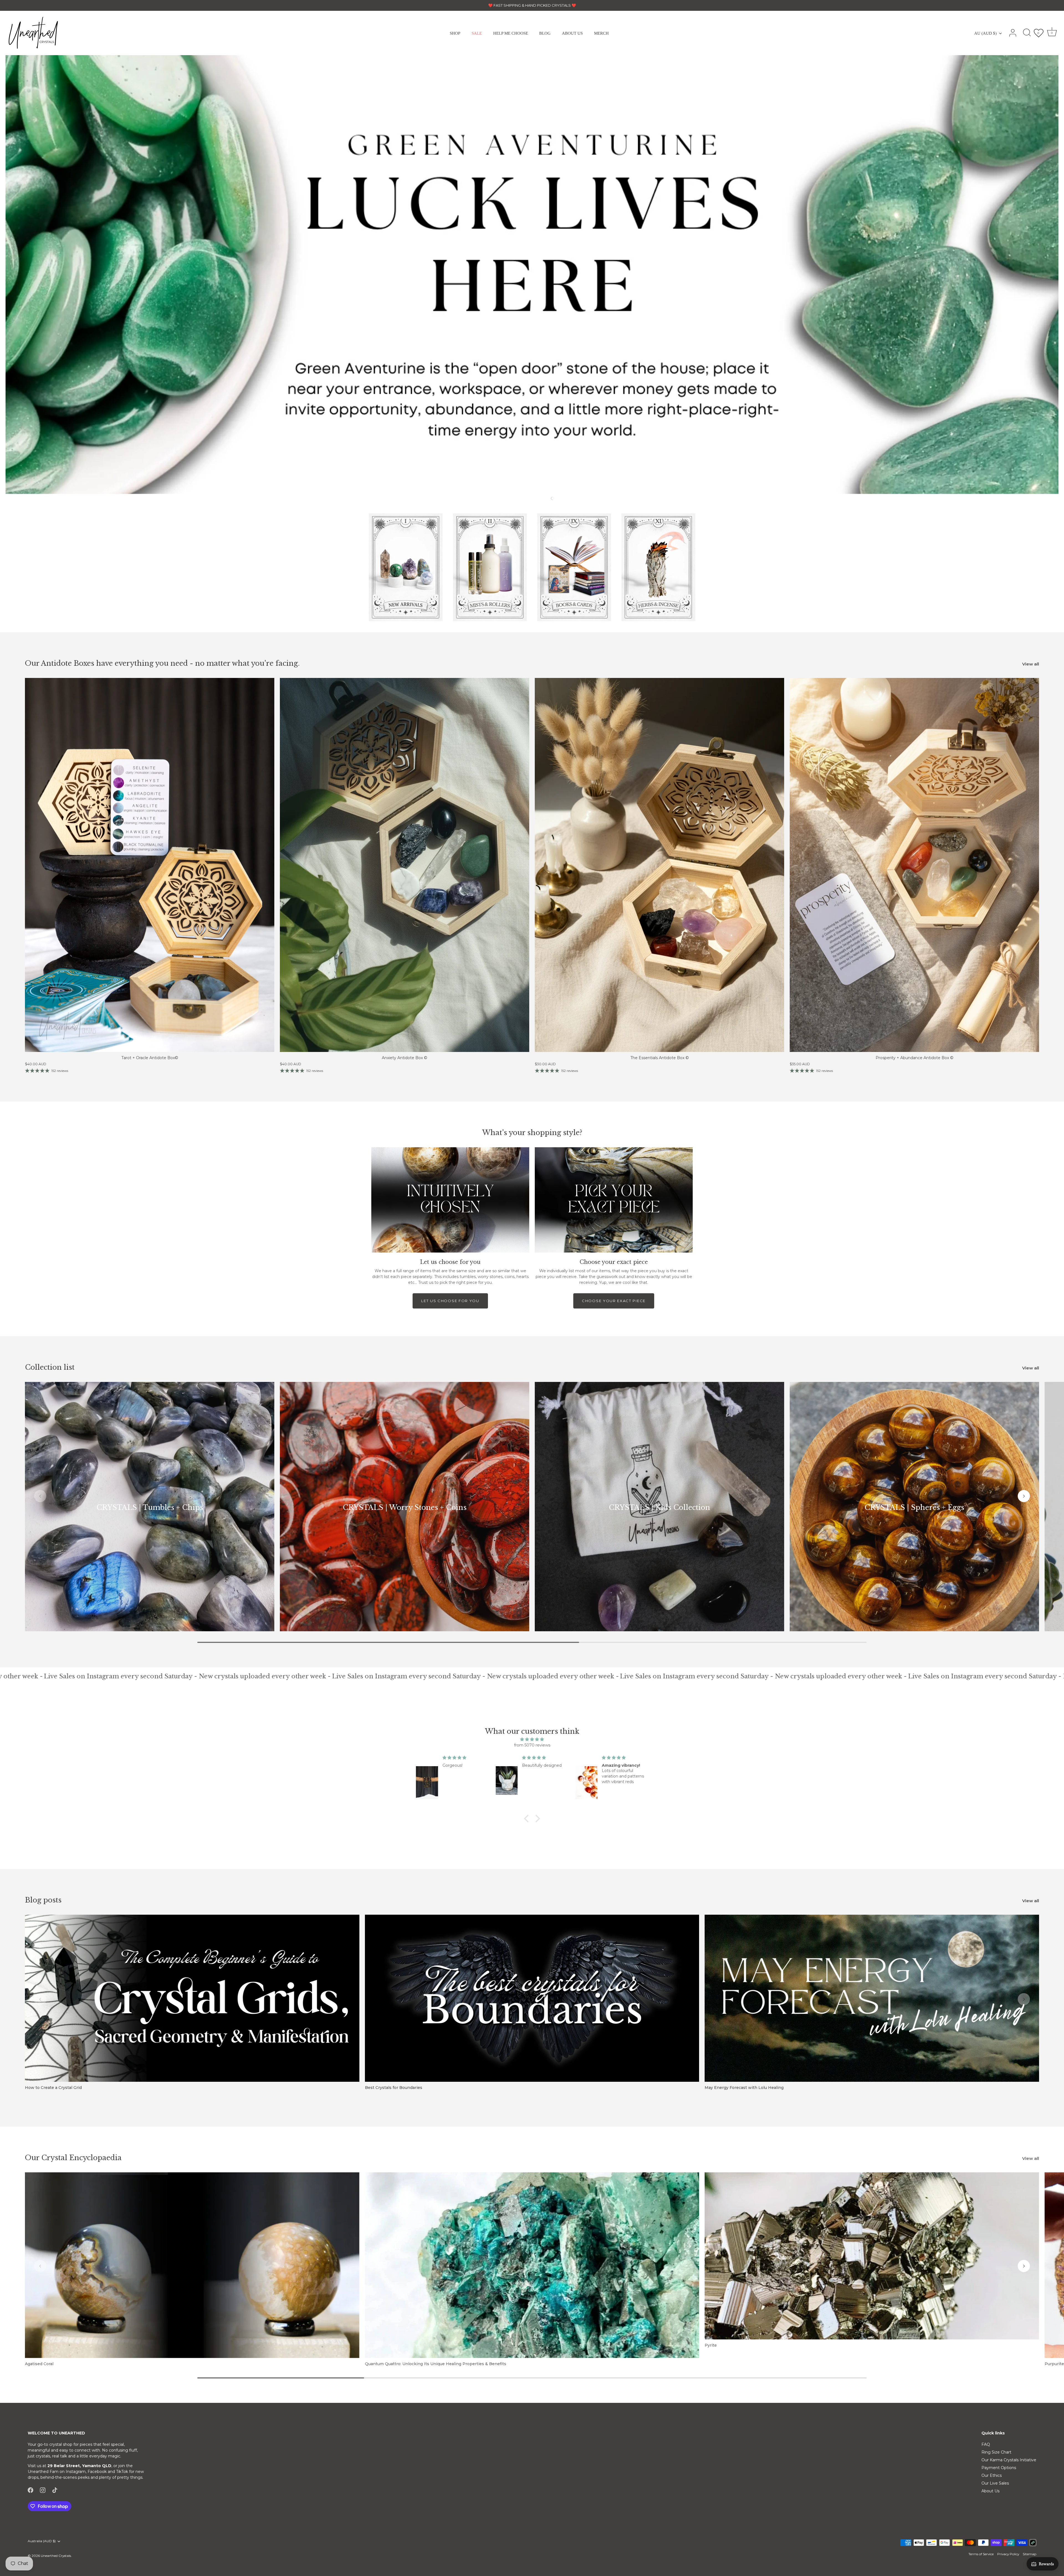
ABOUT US (572, 33)
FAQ (986, 2444)
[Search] (1027, 33)
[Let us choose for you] (450, 1200)
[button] (536, 498)
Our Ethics (992, 2475)
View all (1031, 664)
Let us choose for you (450, 1301)
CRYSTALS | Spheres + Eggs (914, 1508)
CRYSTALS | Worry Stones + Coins (405, 1508)
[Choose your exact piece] (614, 1200)
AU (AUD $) (985, 33)
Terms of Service (981, 2554)
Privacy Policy (1008, 2554)
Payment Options (999, 2468)
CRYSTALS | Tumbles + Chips (150, 1508)
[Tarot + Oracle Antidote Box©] (150, 865)
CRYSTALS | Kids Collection (659, 1508)
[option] (532, 275)
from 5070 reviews (532, 1745)
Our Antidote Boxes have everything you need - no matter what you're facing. (162, 663)
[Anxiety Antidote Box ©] (405, 865)
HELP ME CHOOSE (511, 33)
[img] (532, 1739)
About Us (990, 2491)
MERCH (601, 33)
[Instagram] (43, 2490)
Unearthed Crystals (56, 2556)
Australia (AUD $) (42, 2541)
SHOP (455, 33)
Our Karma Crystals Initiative (1009, 2460)
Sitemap (1030, 2554)
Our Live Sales (995, 2483)
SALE (477, 33)
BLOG (545, 33)
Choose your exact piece (614, 1301)
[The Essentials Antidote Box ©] (659, 865)
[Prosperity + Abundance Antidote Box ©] (914, 865)
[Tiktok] (55, 2490)
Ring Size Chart (996, 2452)
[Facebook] (30, 2490)
